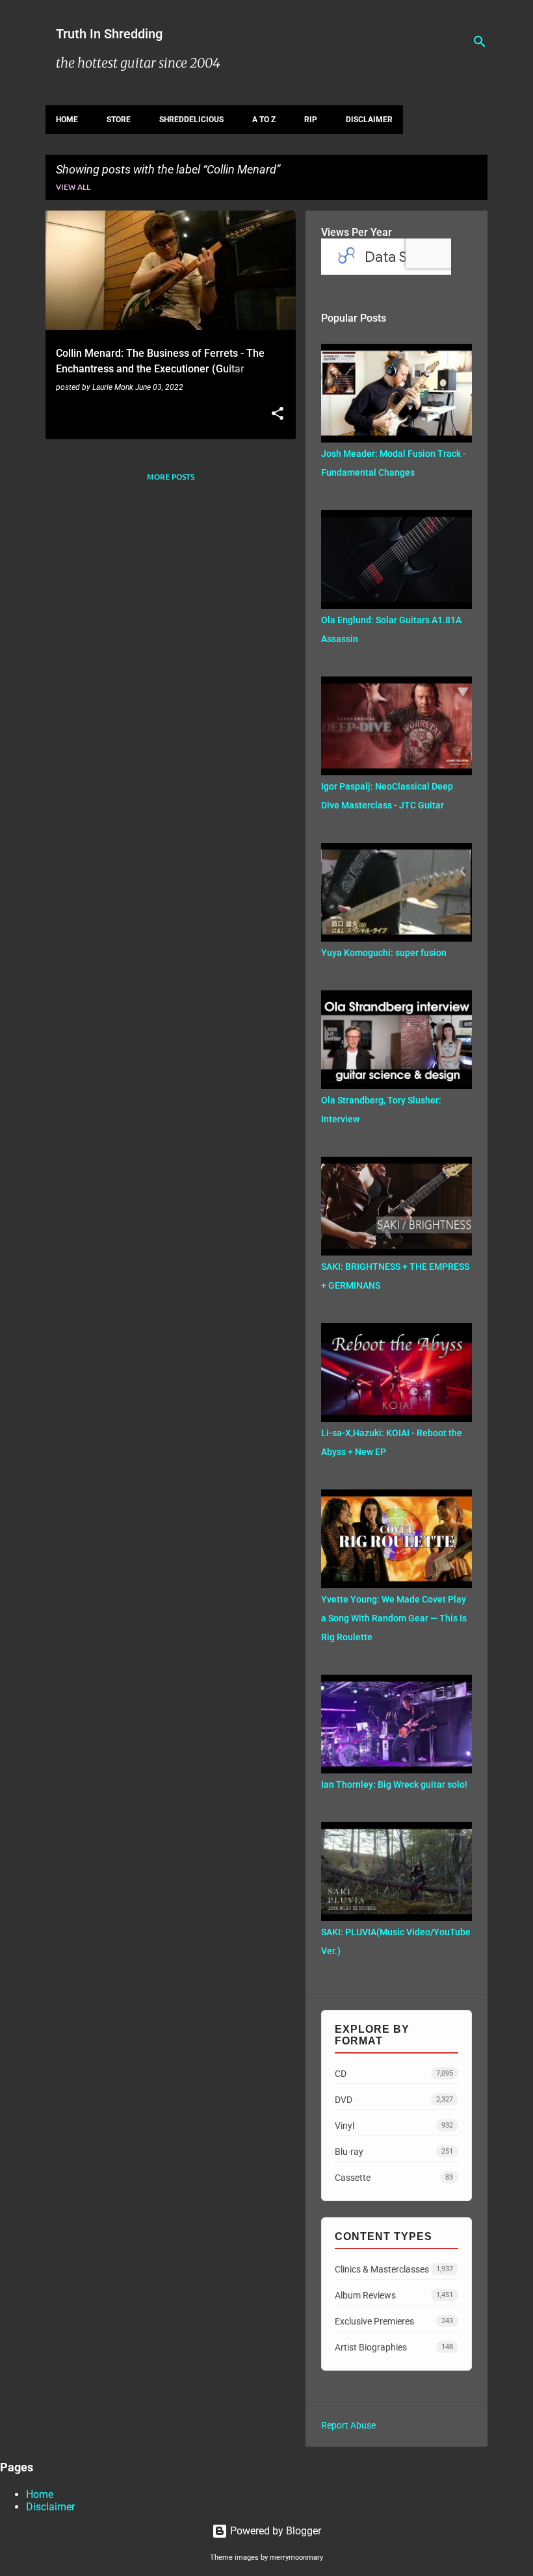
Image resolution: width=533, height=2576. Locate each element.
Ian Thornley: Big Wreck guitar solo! (394, 1784)
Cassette (394, 2178)
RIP (311, 120)
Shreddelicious (191, 120)
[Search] (480, 42)
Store (119, 120)
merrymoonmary (296, 2557)
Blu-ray (394, 2152)
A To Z (264, 120)
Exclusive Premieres (394, 2321)
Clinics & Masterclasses (394, 2269)
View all (73, 187)
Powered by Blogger (274, 2531)
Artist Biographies (394, 2347)
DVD (394, 2100)
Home (67, 120)
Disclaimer (369, 120)
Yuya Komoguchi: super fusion (384, 953)
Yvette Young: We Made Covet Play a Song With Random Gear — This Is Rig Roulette (394, 1618)
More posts (171, 477)
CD (394, 2074)
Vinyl (394, 2126)
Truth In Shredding (109, 34)
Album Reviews (394, 2295)
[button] (278, 415)
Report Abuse (348, 2425)
